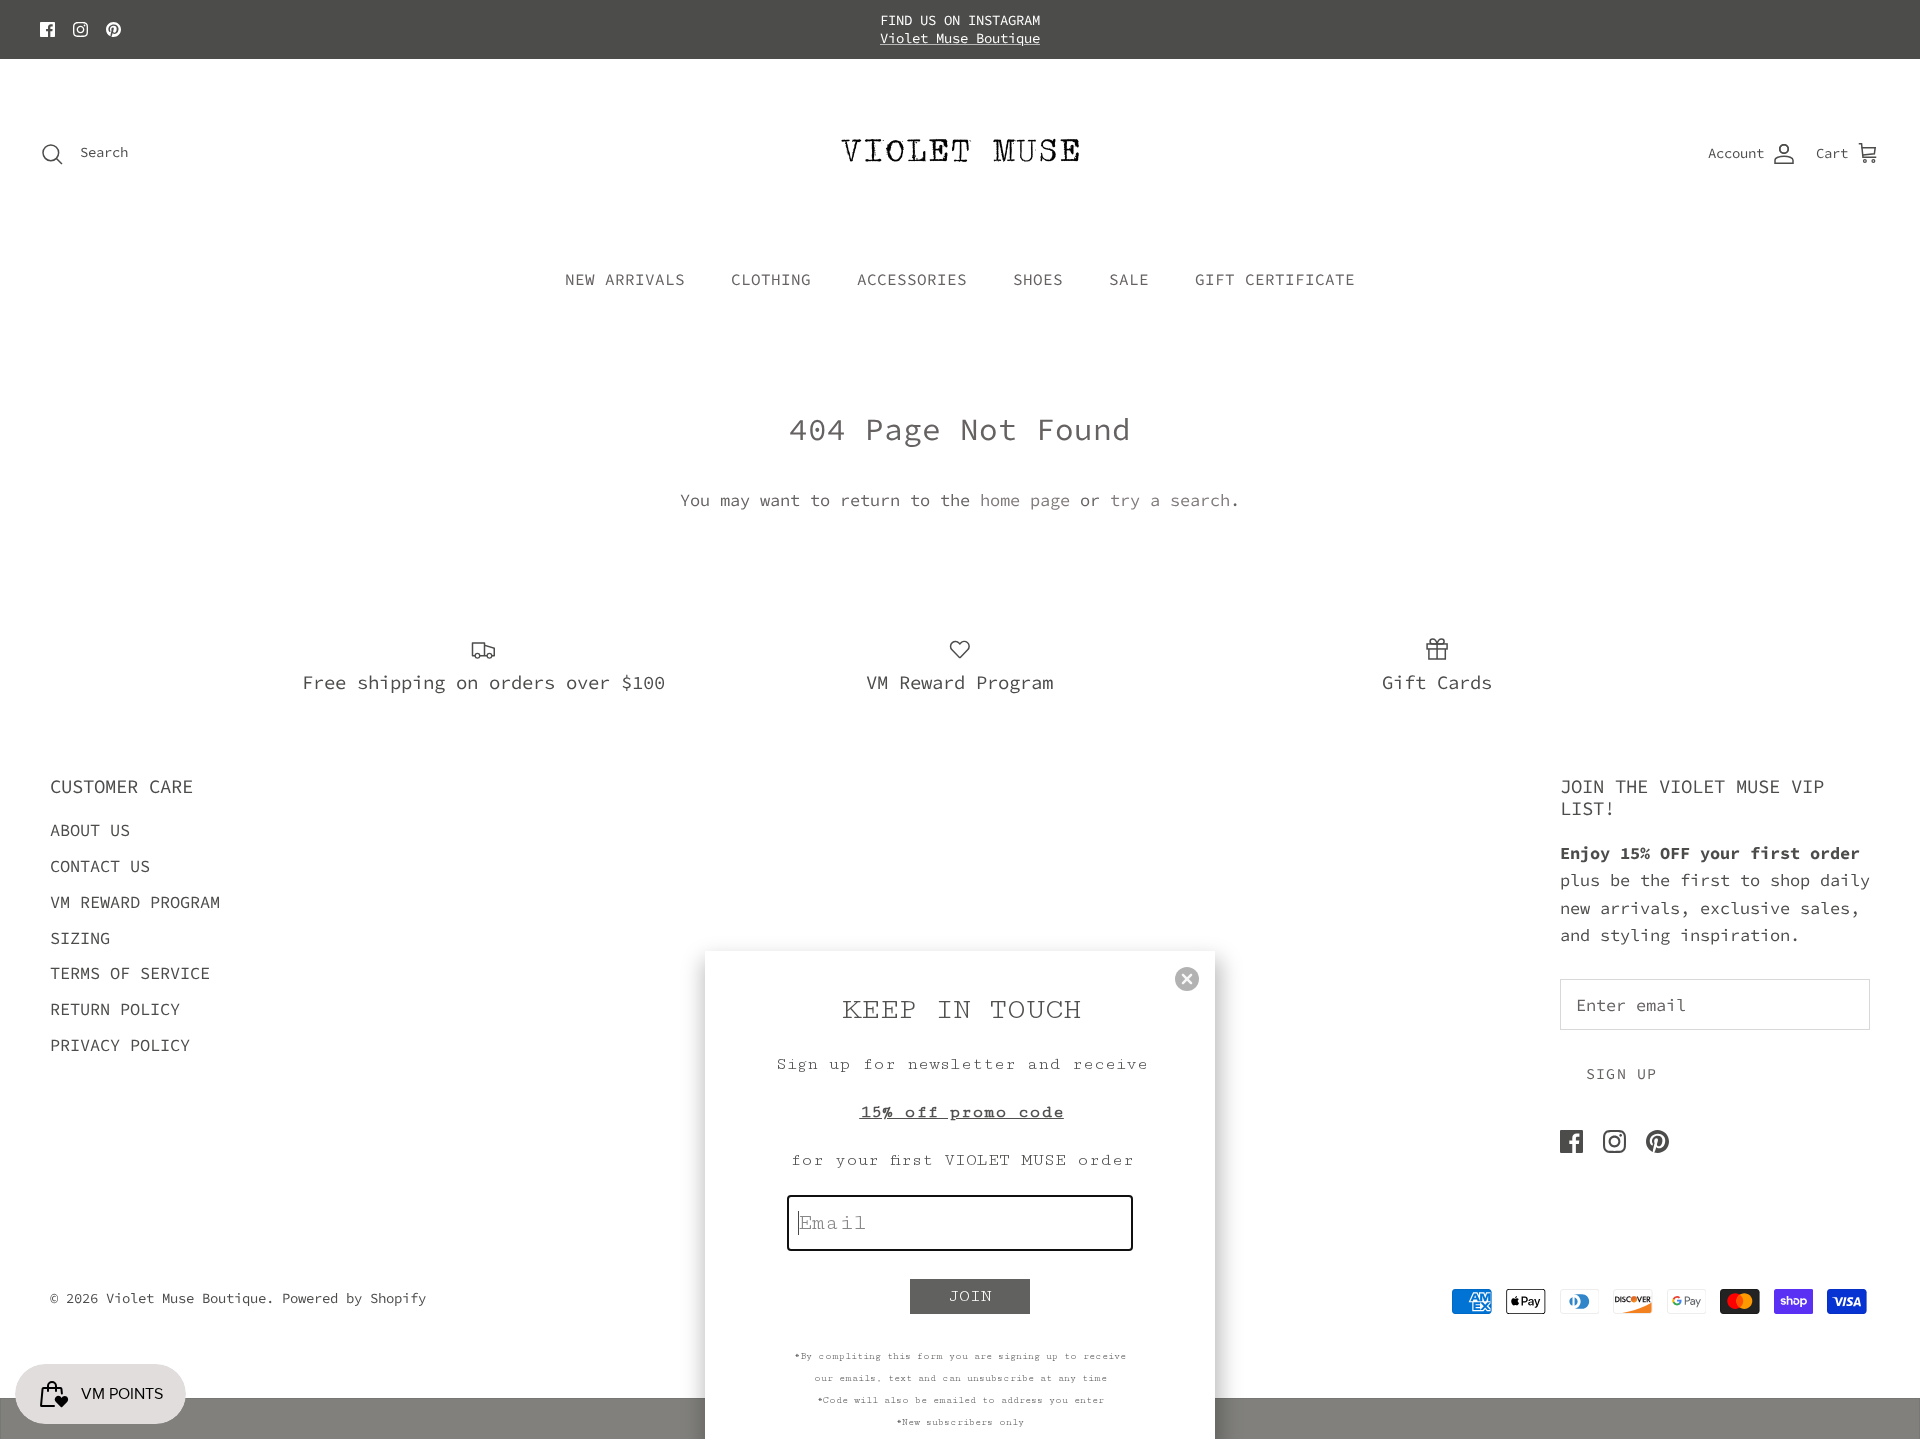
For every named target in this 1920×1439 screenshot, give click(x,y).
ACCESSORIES (912, 279)
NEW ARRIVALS (625, 279)
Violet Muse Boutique (960, 38)
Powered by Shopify (354, 1298)
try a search (1170, 500)
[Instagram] (80, 29)
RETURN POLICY (115, 1009)
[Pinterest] (113, 29)
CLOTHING (771, 279)
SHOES (1038, 279)
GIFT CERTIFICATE (1275, 279)
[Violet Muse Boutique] (960, 153)
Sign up (1621, 1073)
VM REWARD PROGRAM (135, 902)
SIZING (80, 938)
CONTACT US (100, 866)
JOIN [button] (970, 1296)
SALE (1129, 279)
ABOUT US (90, 830)
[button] (1187, 979)
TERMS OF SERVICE (130, 973)
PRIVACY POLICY (120, 1045)
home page (1025, 500)
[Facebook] (47, 29)
